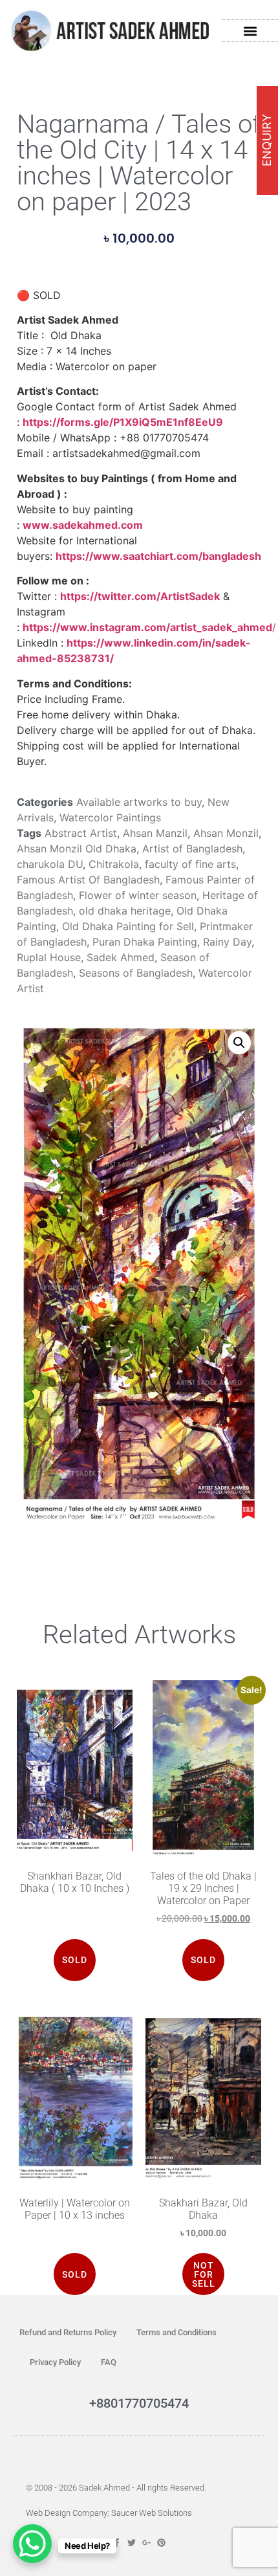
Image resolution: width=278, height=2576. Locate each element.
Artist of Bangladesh (192, 849)
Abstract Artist (81, 833)
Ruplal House (49, 957)
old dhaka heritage (125, 911)
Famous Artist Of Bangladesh (88, 880)
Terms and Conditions (176, 2332)
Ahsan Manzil (155, 833)
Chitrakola (114, 864)
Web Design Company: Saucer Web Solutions (109, 2513)
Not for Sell (204, 2274)
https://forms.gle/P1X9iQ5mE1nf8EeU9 (123, 422)
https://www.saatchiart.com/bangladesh (158, 556)
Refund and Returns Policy (68, 2332)
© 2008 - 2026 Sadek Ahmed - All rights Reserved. (116, 2488)
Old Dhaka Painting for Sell (128, 926)
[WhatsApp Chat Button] (32, 2544)
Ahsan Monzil (226, 833)
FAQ (109, 2362)
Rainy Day (227, 942)
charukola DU (50, 864)
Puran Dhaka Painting (145, 942)
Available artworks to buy (139, 802)
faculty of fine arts (190, 864)
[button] (251, 31)
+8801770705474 (139, 2403)
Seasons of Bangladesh (136, 973)
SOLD (75, 1960)
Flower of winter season (138, 895)
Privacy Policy (55, 2362)
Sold (75, 2274)
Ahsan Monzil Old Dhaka (77, 849)
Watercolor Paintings (110, 817)
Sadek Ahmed (121, 957)
